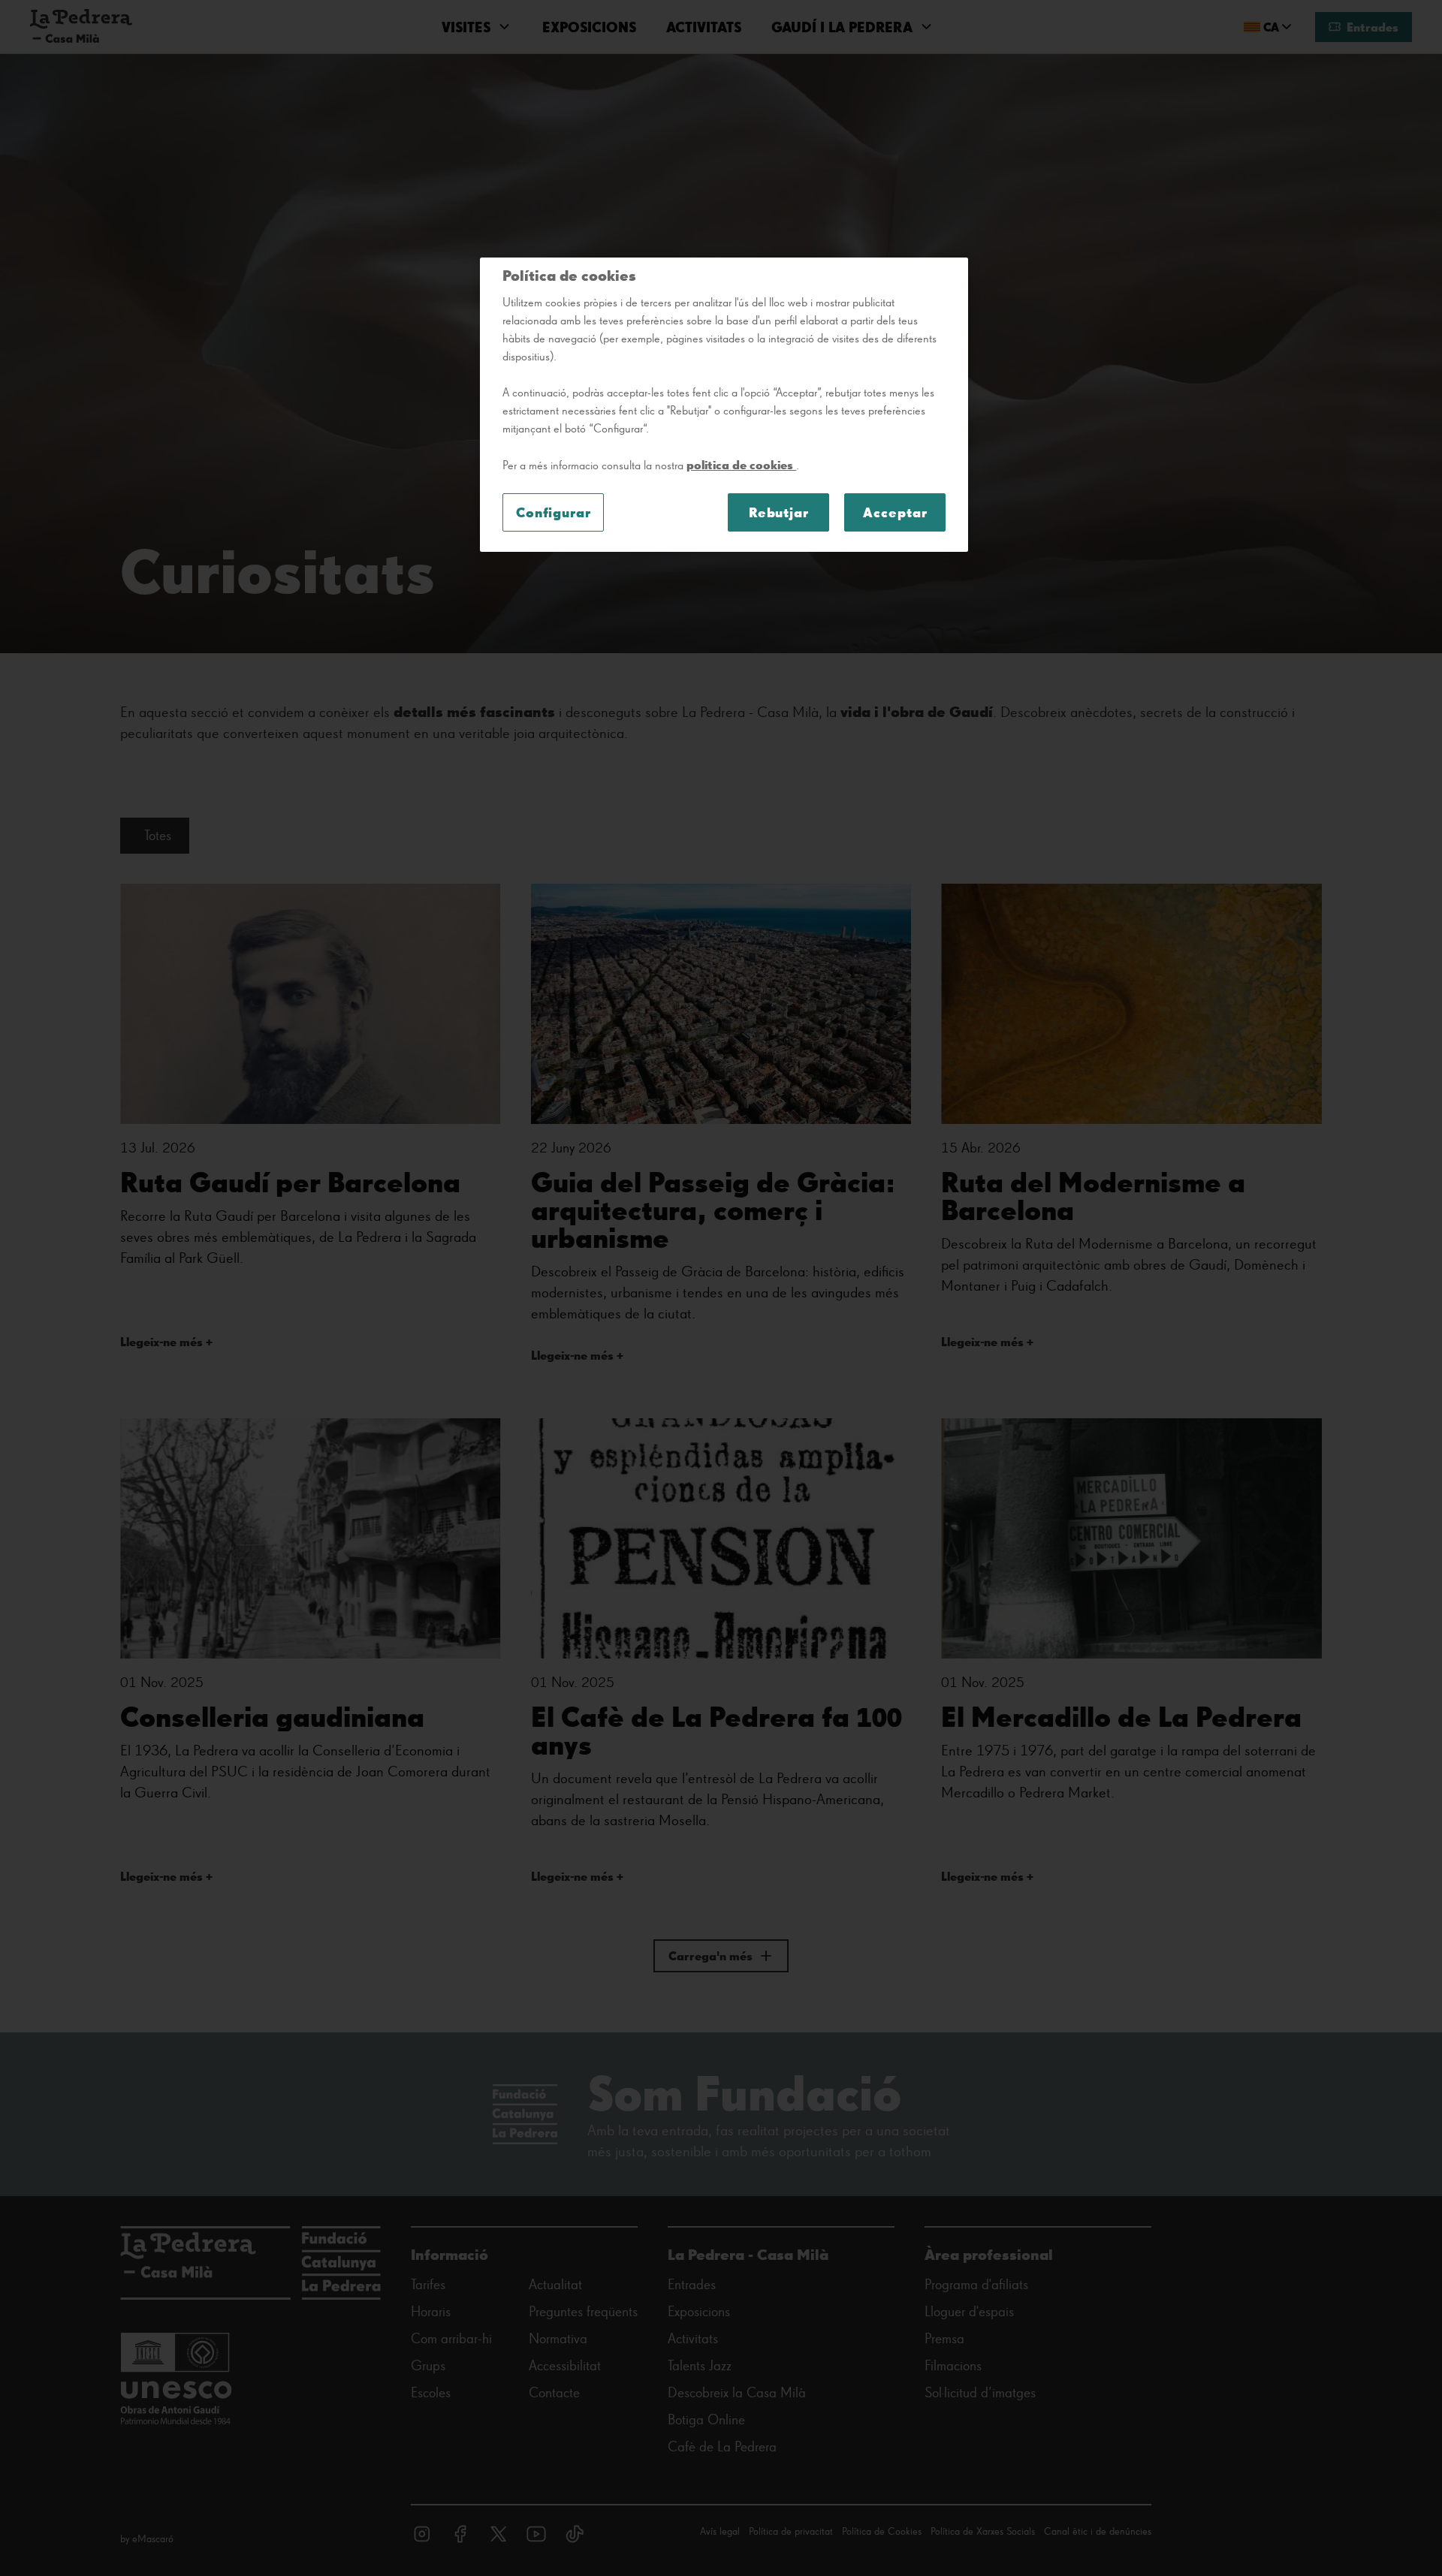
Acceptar (895, 512)
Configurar (554, 512)
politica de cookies (741, 465)
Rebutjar (779, 512)
